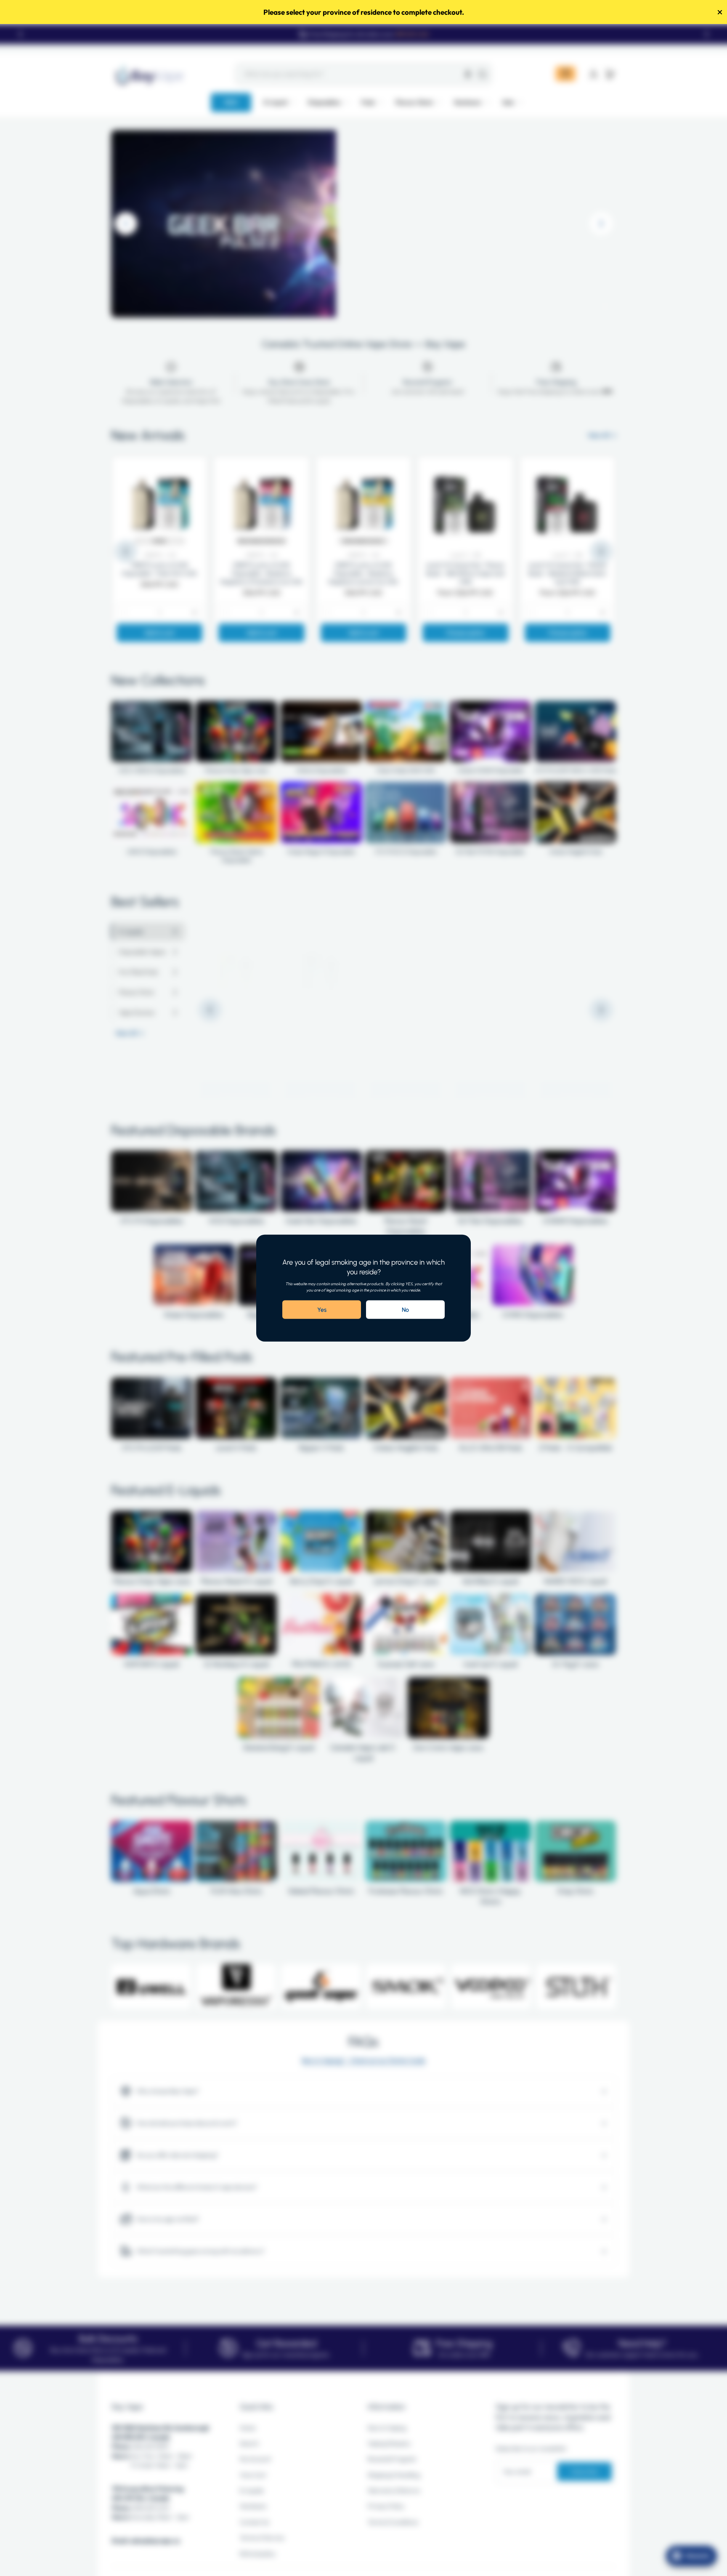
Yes (322, 1310)
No (405, 1310)
